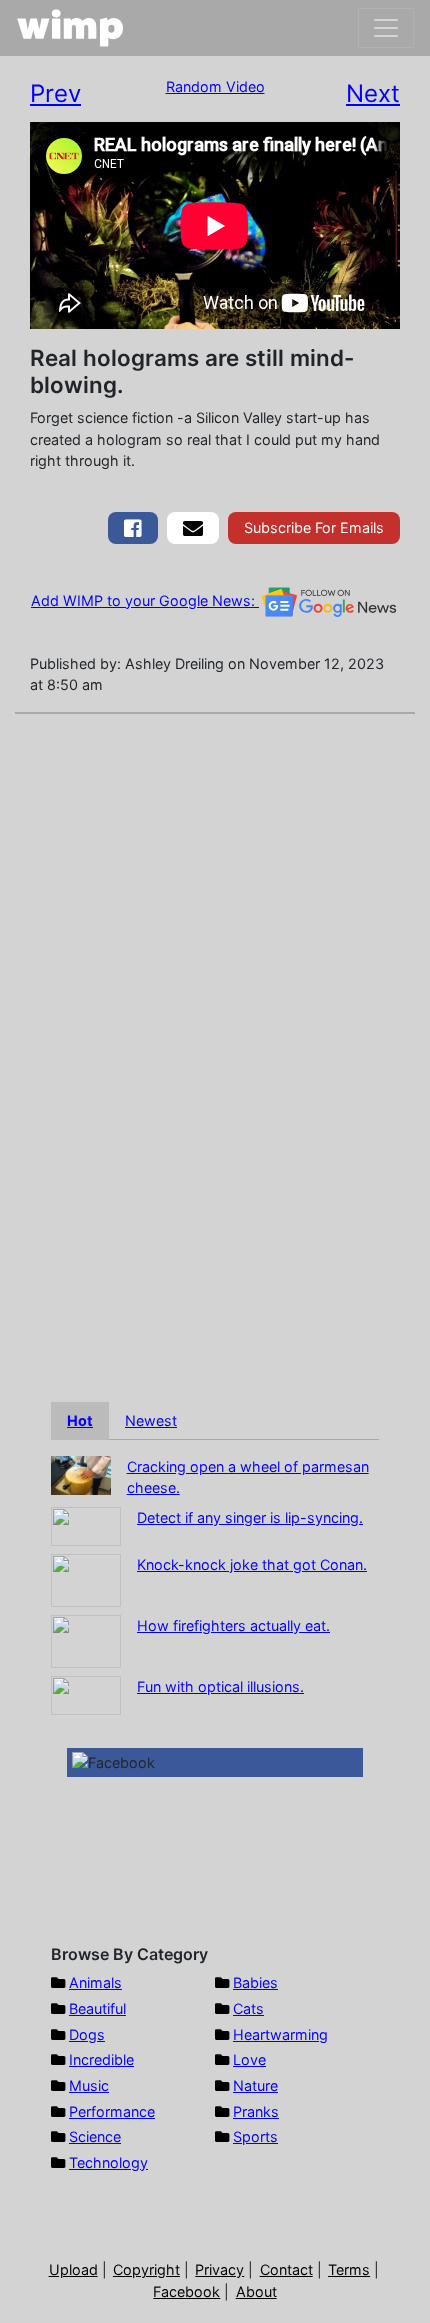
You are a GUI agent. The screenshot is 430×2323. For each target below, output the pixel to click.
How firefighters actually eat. (233, 1625)
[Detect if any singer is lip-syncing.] (86, 1524)
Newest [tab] (151, 1420)
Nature (255, 2085)
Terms (349, 2269)
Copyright (146, 2269)
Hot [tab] (80, 1420)
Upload (73, 2269)
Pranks (256, 2111)
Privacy (219, 2269)
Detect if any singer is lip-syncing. (250, 1517)
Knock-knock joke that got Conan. (252, 1564)
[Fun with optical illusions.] (86, 1693)
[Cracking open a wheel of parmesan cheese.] (81, 1473)
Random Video (215, 86)
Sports (255, 2136)
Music (89, 2085)
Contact (286, 2269)
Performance (112, 2111)
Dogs (87, 2034)
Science (95, 2136)
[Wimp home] (70, 28)
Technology (108, 2162)
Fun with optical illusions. (220, 1686)
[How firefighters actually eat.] (86, 1639)
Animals (95, 1982)
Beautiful (97, 2008)
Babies (255, 1982)
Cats (248, 2008)
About (256, 2291)
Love (249, 2059)
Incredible (101, 2059)
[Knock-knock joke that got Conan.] (86, 1578)
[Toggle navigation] (386, 28)
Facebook (186, 2291)
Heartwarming (280, 2034)
